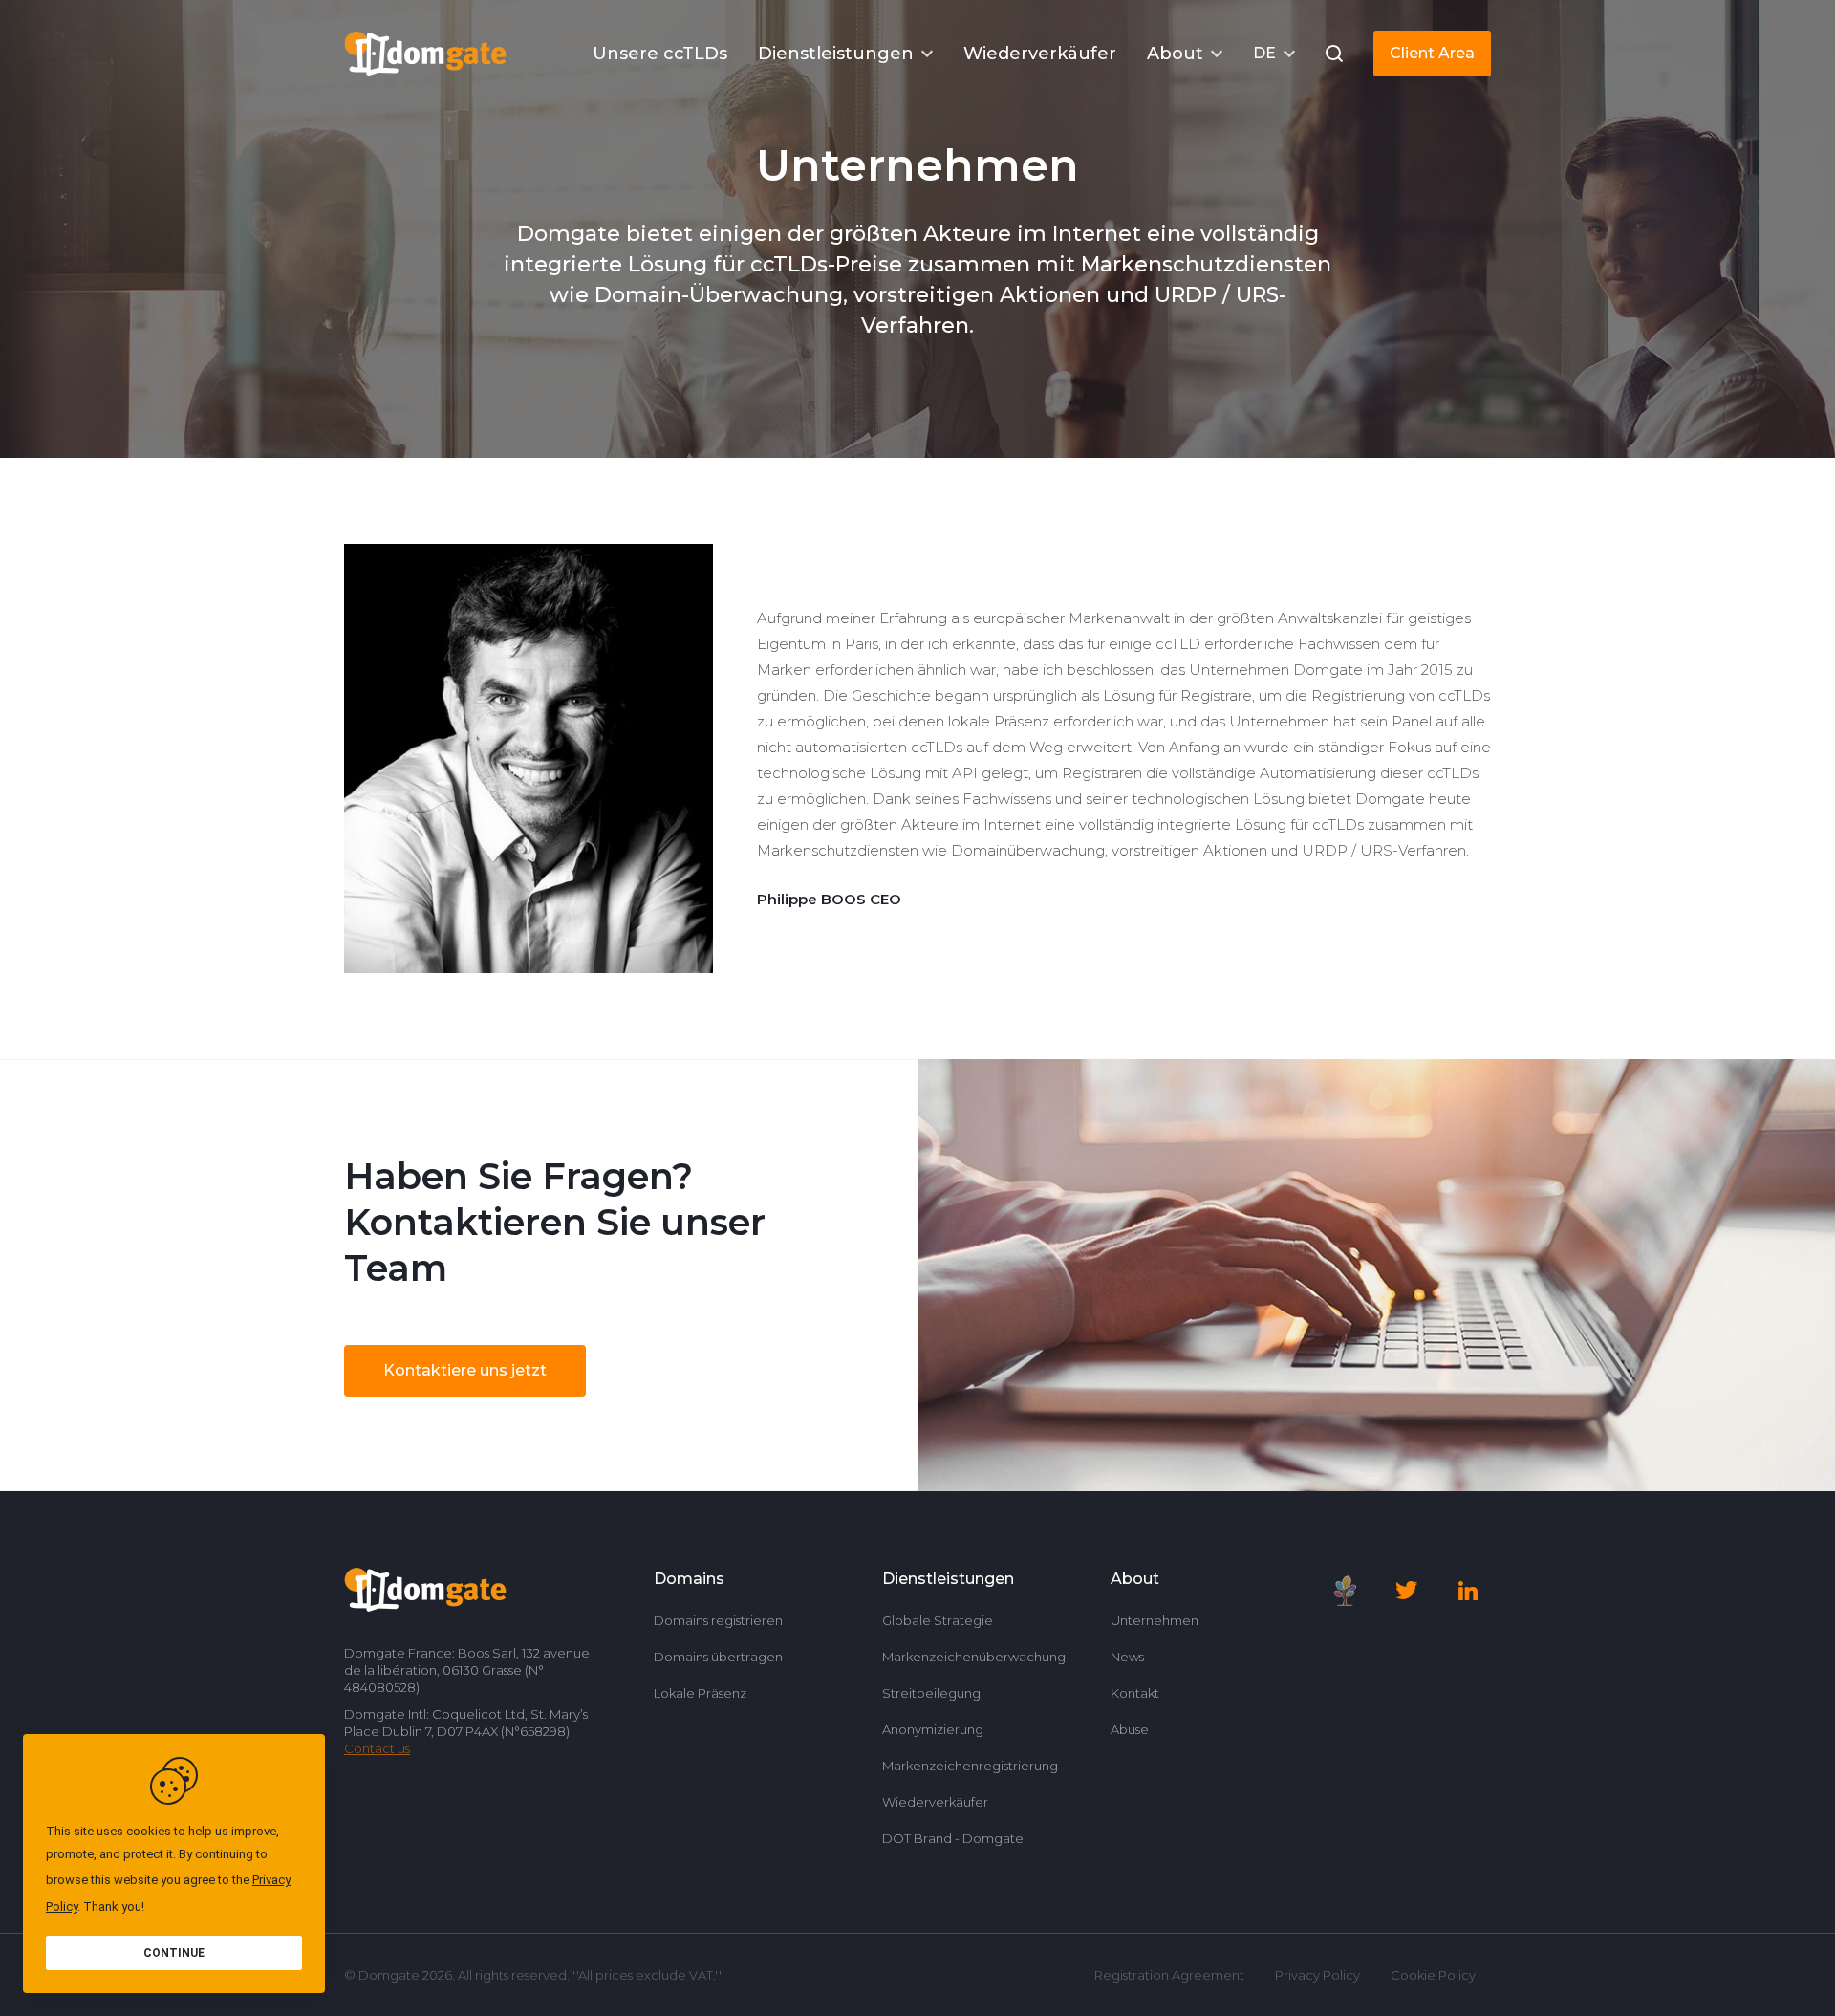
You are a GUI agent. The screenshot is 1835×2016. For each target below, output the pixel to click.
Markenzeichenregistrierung (970, 1766)
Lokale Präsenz (700, 1693)
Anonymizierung (933, 1729)
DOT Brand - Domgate (953, 1838)
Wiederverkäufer (935, 1802)
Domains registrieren (718, 1620)
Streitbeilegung (931, 1693)
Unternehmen (1155, 1620)
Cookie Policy (1433, 1975)
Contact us (377, 1748)
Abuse (1130, 1729)
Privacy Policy (1317, 1975)
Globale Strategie (938, 1620)
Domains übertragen (718, 1657)
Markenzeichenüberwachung (974, 1657)
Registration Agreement (1169, 1975)
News (1127, 1657)
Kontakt (1135, 1693)
